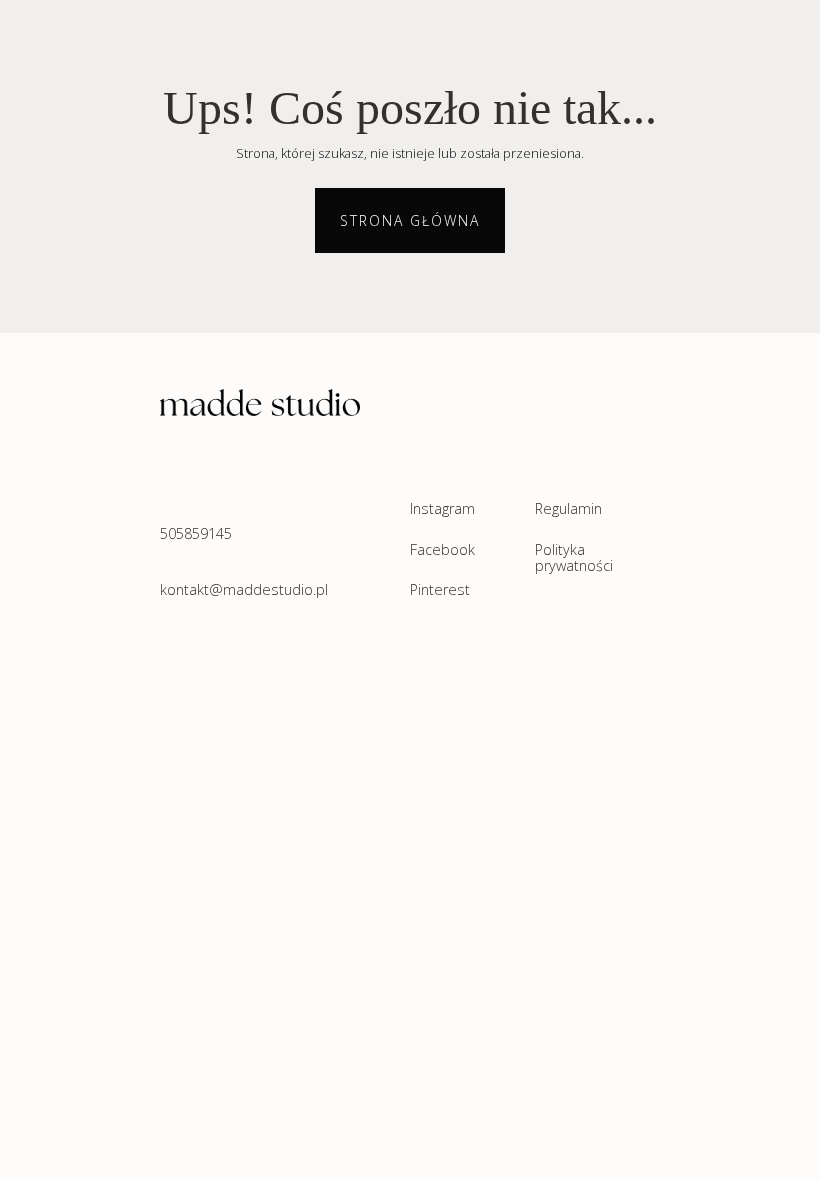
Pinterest (440, 590)
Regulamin (568, 509)
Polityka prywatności (574, 558)
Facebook (442, 550)
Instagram (442, 509)
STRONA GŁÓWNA (410, 220)
